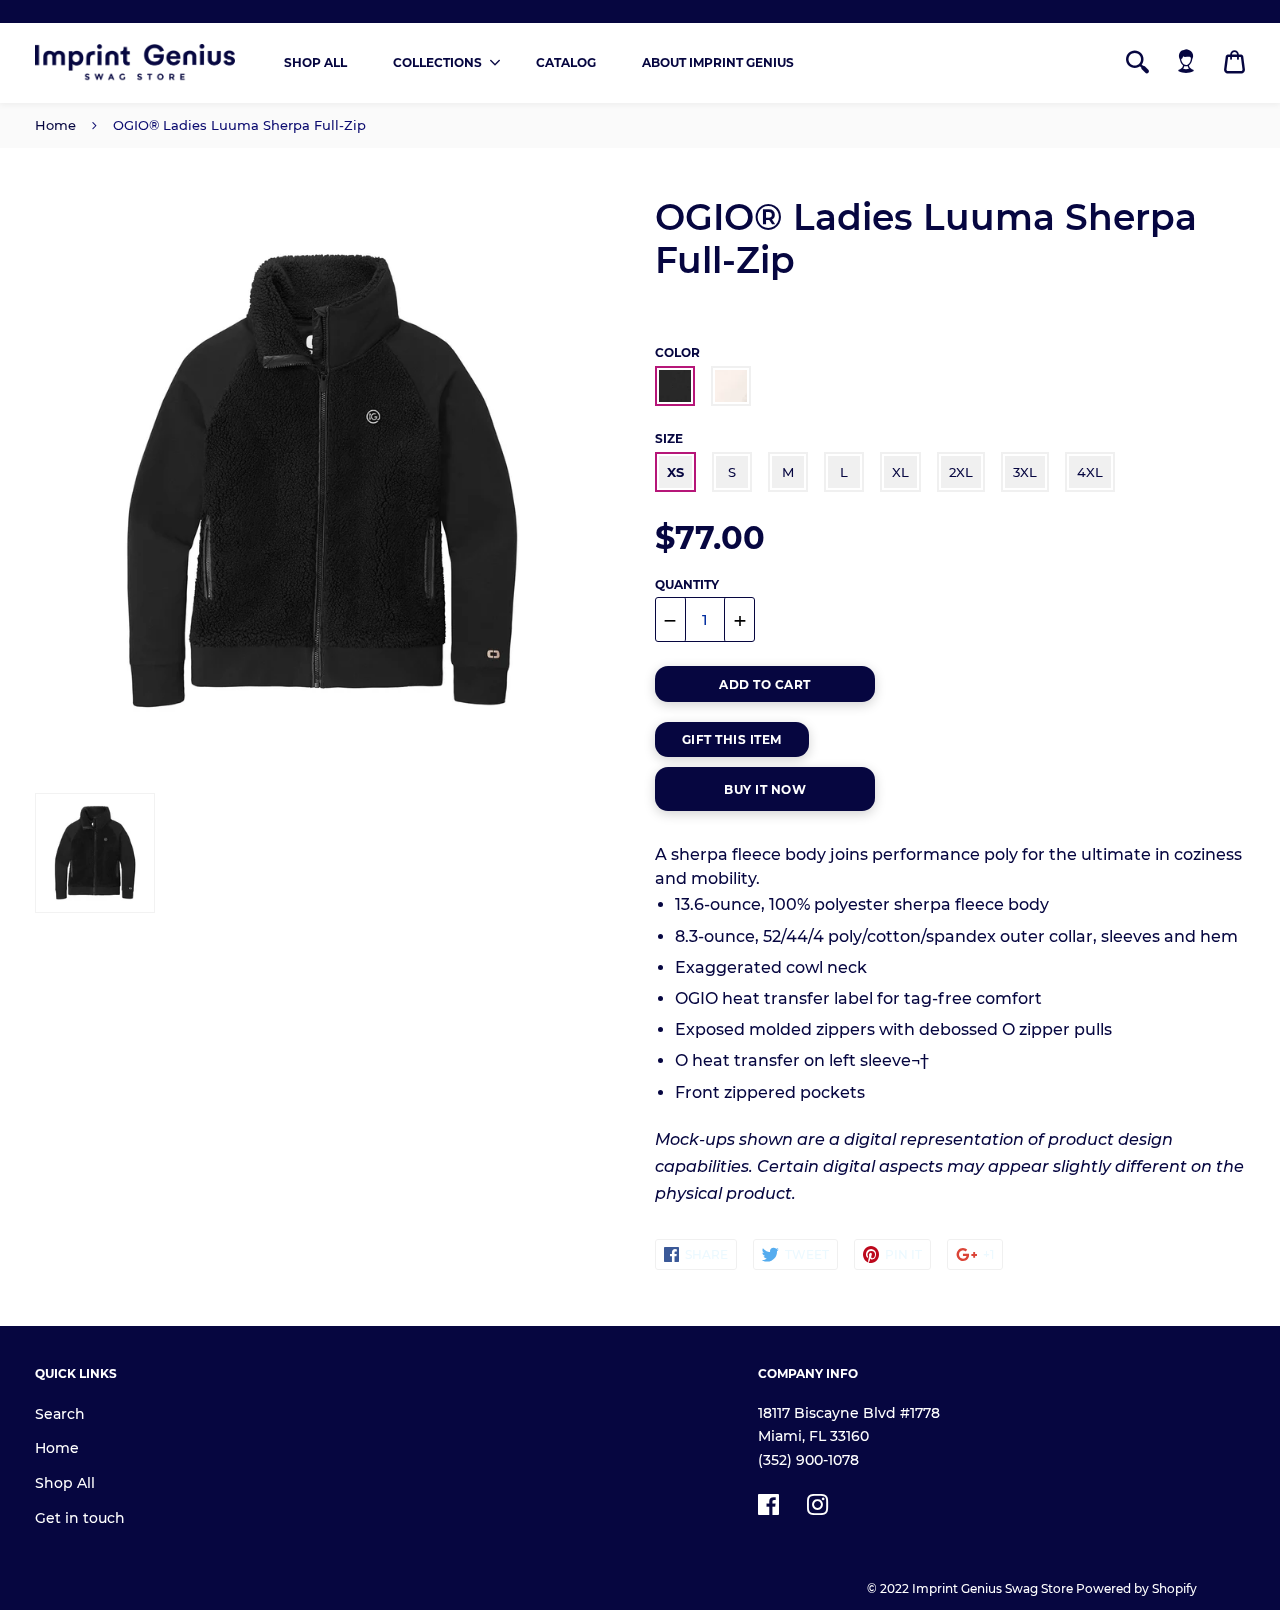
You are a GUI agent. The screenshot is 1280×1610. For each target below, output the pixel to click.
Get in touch (80, 1518)
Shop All (65, 1483)
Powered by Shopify (1136, 1588)
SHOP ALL (315, 62)
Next (583, 483)
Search (60, 1414)
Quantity (687, 584)
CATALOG (566, 62)
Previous (45, 483)
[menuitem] (315, 63)
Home (55, 125)
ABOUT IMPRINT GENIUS (718, 62)
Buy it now (765, 789)
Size (669, 438)
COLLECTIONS (437, 62)
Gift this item (732, 739)
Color (677, 352)
